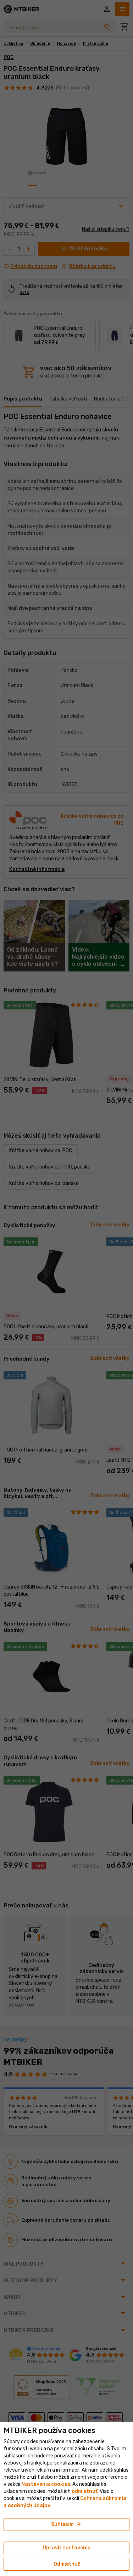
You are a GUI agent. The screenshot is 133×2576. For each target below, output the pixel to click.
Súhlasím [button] (66, 2525)
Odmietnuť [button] (67, 2564)
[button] (85, 2491)
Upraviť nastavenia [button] (67, 2548)
